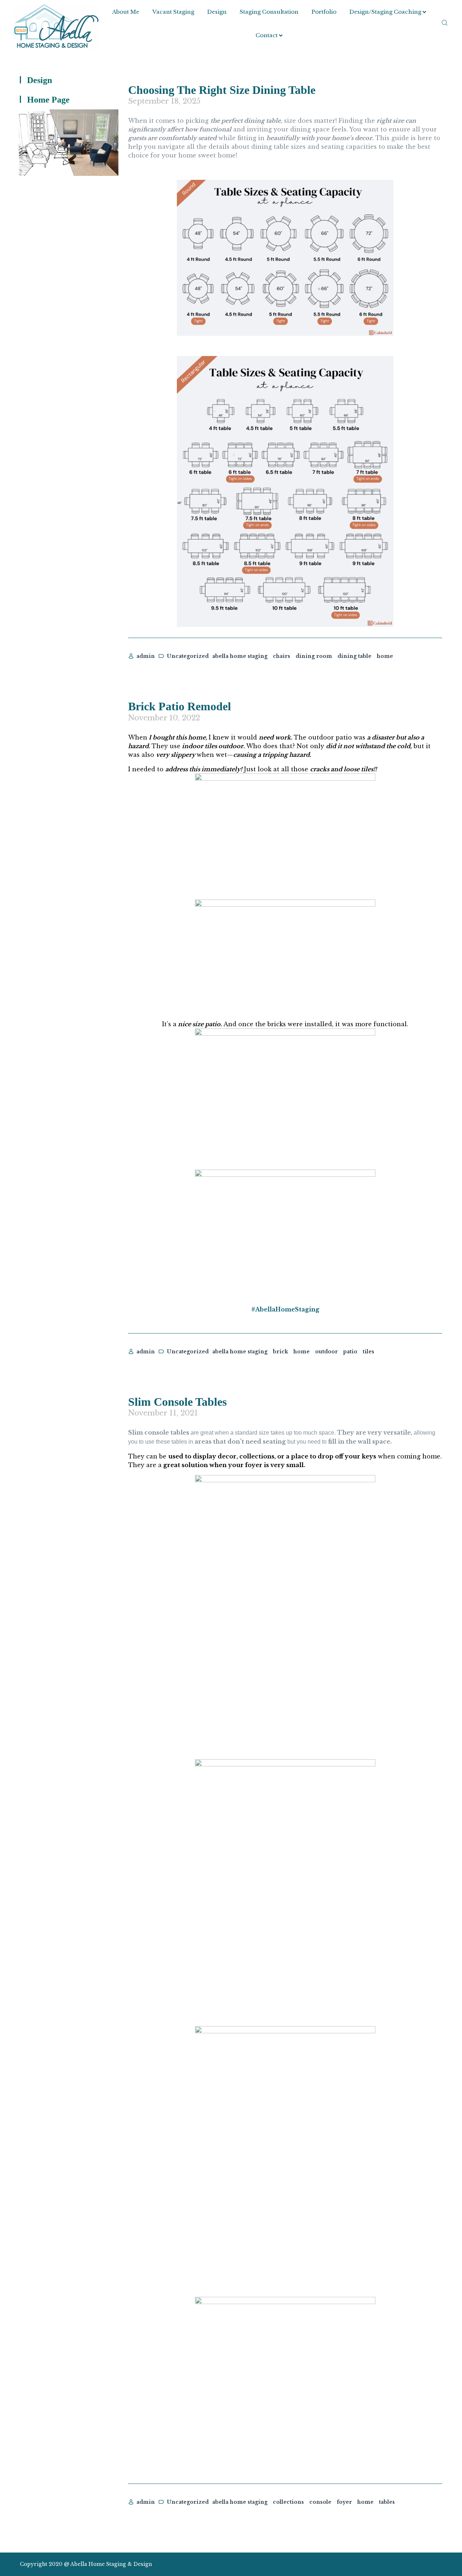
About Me (126, 12)
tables (387, 2502)
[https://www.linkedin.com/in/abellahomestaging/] (413, 2564)
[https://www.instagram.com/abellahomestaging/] (400, 2564)
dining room (314, 656)
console (320, 2502)
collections (288, 2502)
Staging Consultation (269, 12)
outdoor (326, 1352)
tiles (369, 1352)
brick (280, 1352)
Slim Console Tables (177, 1402)
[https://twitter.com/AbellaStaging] (387, 2564)
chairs (282, 656)
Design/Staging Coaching (385, 12)
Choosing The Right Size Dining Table (222, 90)
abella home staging (240, 656)
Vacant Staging (173, 12)
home (385, 656)
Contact (267, 35)
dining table (354, 656)
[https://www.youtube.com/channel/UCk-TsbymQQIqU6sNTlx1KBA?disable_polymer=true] (425, 2564)
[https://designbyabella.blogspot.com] (438, 2564)
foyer (344, 2502)
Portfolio (324, 12)
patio (350, 1352)
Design (217, 12)
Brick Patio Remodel (180, 706)
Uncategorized (188, 656)
